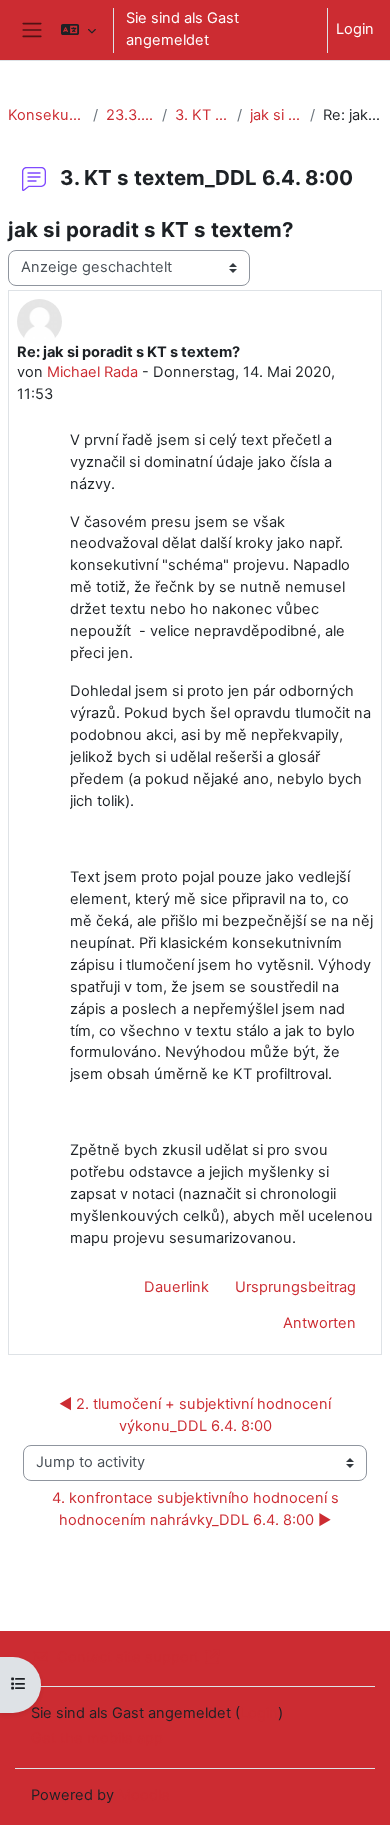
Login (355, 29)
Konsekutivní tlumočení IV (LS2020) (46, 115)
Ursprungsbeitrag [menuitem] (295, 1287)
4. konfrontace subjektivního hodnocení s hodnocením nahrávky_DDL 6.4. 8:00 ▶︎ (197, 1509)
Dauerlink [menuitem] (176, 1287)
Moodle (144, 1795)
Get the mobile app (97, 1738)
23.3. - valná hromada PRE (130, 115)
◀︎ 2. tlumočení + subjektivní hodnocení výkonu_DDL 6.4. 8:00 (197, 1415)
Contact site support (128, 1657)
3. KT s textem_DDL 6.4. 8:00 (202, 115)
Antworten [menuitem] (319, 1323)
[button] (78, 30)
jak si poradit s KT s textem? (275, 115)
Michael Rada (92, 372)
